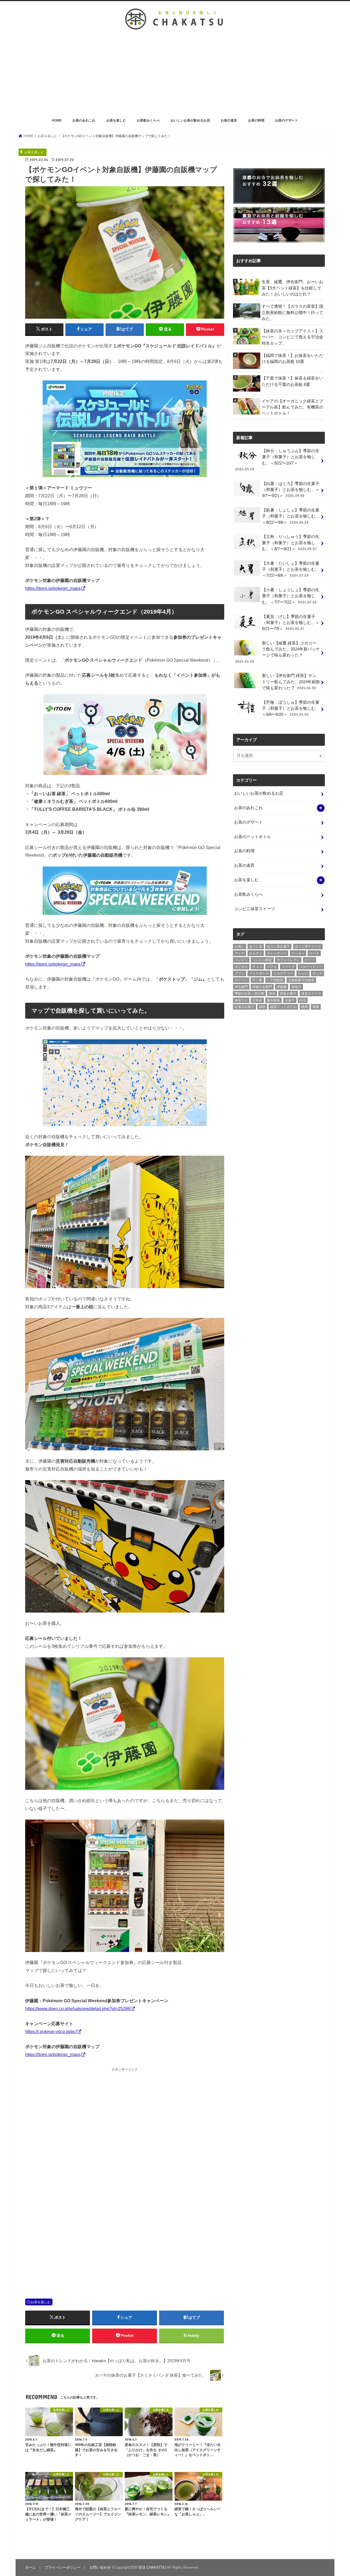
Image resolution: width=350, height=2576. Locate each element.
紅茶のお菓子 (244, 1007)
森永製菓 (273, 1000)
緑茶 (262, 1007)
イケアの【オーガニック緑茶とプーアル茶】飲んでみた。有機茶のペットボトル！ (292, 407)
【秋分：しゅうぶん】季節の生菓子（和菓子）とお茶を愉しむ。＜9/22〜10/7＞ (277, 460)
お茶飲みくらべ (148, 120)
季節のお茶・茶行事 (249, 993)
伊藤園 (282, 987)
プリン (240, 973)
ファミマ (288, 967)
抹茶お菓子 (288, 993)
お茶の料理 (256, 120)
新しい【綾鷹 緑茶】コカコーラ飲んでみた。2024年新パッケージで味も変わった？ (278, 652)
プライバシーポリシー (63, 2567)
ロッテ (317, 973)
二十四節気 (275, 980)
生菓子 (290, 1000)
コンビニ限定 (262, 960)
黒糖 (316, 1007)
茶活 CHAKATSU (152, 2567)
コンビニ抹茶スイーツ (255, 909)
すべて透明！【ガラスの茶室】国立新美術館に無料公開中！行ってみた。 (292, 312)
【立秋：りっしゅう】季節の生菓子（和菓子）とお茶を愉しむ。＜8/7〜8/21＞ (291, 543)
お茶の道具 (229, 120)
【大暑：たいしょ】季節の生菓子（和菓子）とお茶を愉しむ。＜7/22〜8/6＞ (291, 569)
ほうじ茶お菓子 (278, 947)
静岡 (305, 1007)
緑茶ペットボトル (283, 1007)
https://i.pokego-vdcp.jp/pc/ (51, 2031)
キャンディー (277, 953)
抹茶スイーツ (311, 993)
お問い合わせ (100, 2567)
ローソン (241, 980)
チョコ (257, 967)
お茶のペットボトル (253, 837)
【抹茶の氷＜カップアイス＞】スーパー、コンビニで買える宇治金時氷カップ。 (292, 337)
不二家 (257, 980)
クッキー (298, 953)
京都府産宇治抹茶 (301, 980)
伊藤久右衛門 (262, 987)
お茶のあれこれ (84, 120)
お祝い (240, 947)
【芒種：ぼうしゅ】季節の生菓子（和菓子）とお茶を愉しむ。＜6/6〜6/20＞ (291, 708)
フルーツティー (311, 967)
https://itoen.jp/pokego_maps (53, 588)
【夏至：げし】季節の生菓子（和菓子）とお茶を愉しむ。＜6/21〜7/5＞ (291, 623)
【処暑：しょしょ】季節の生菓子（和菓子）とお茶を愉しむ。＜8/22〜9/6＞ (291, 516)
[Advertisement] (175, 75)
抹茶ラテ (241, 1000)
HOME (57, 120)
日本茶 (257, 1000)
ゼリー (310, 960)
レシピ (303, 973)
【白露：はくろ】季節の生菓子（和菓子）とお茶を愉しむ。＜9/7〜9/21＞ (291, 490)
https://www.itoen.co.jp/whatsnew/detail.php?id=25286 (78, 2009)
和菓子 (296, 987)
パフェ (272, 967)
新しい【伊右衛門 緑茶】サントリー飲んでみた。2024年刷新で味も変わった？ (291, 682)
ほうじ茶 (256, 947)
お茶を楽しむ (116, 120)
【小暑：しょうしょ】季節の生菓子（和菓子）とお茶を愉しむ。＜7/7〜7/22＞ (291, 596)
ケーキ (314, 953)
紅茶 (303, 1000)
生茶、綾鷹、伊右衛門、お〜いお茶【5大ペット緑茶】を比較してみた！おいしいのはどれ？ (292, 288)
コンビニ (241, 960)
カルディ (256, 953)
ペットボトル (259, 973)
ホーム (30, 2567)
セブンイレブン (288, 960)
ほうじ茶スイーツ (308, 947)
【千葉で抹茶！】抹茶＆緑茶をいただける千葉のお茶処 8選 (292, 381)
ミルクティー (283, 973)
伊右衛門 (241, 987)
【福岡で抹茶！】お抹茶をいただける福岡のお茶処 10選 (292, 359)
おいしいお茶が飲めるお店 (190, 120)
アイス (240, 953)
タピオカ (241, 967)
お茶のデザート (287, 120)
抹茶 (272, 993)
